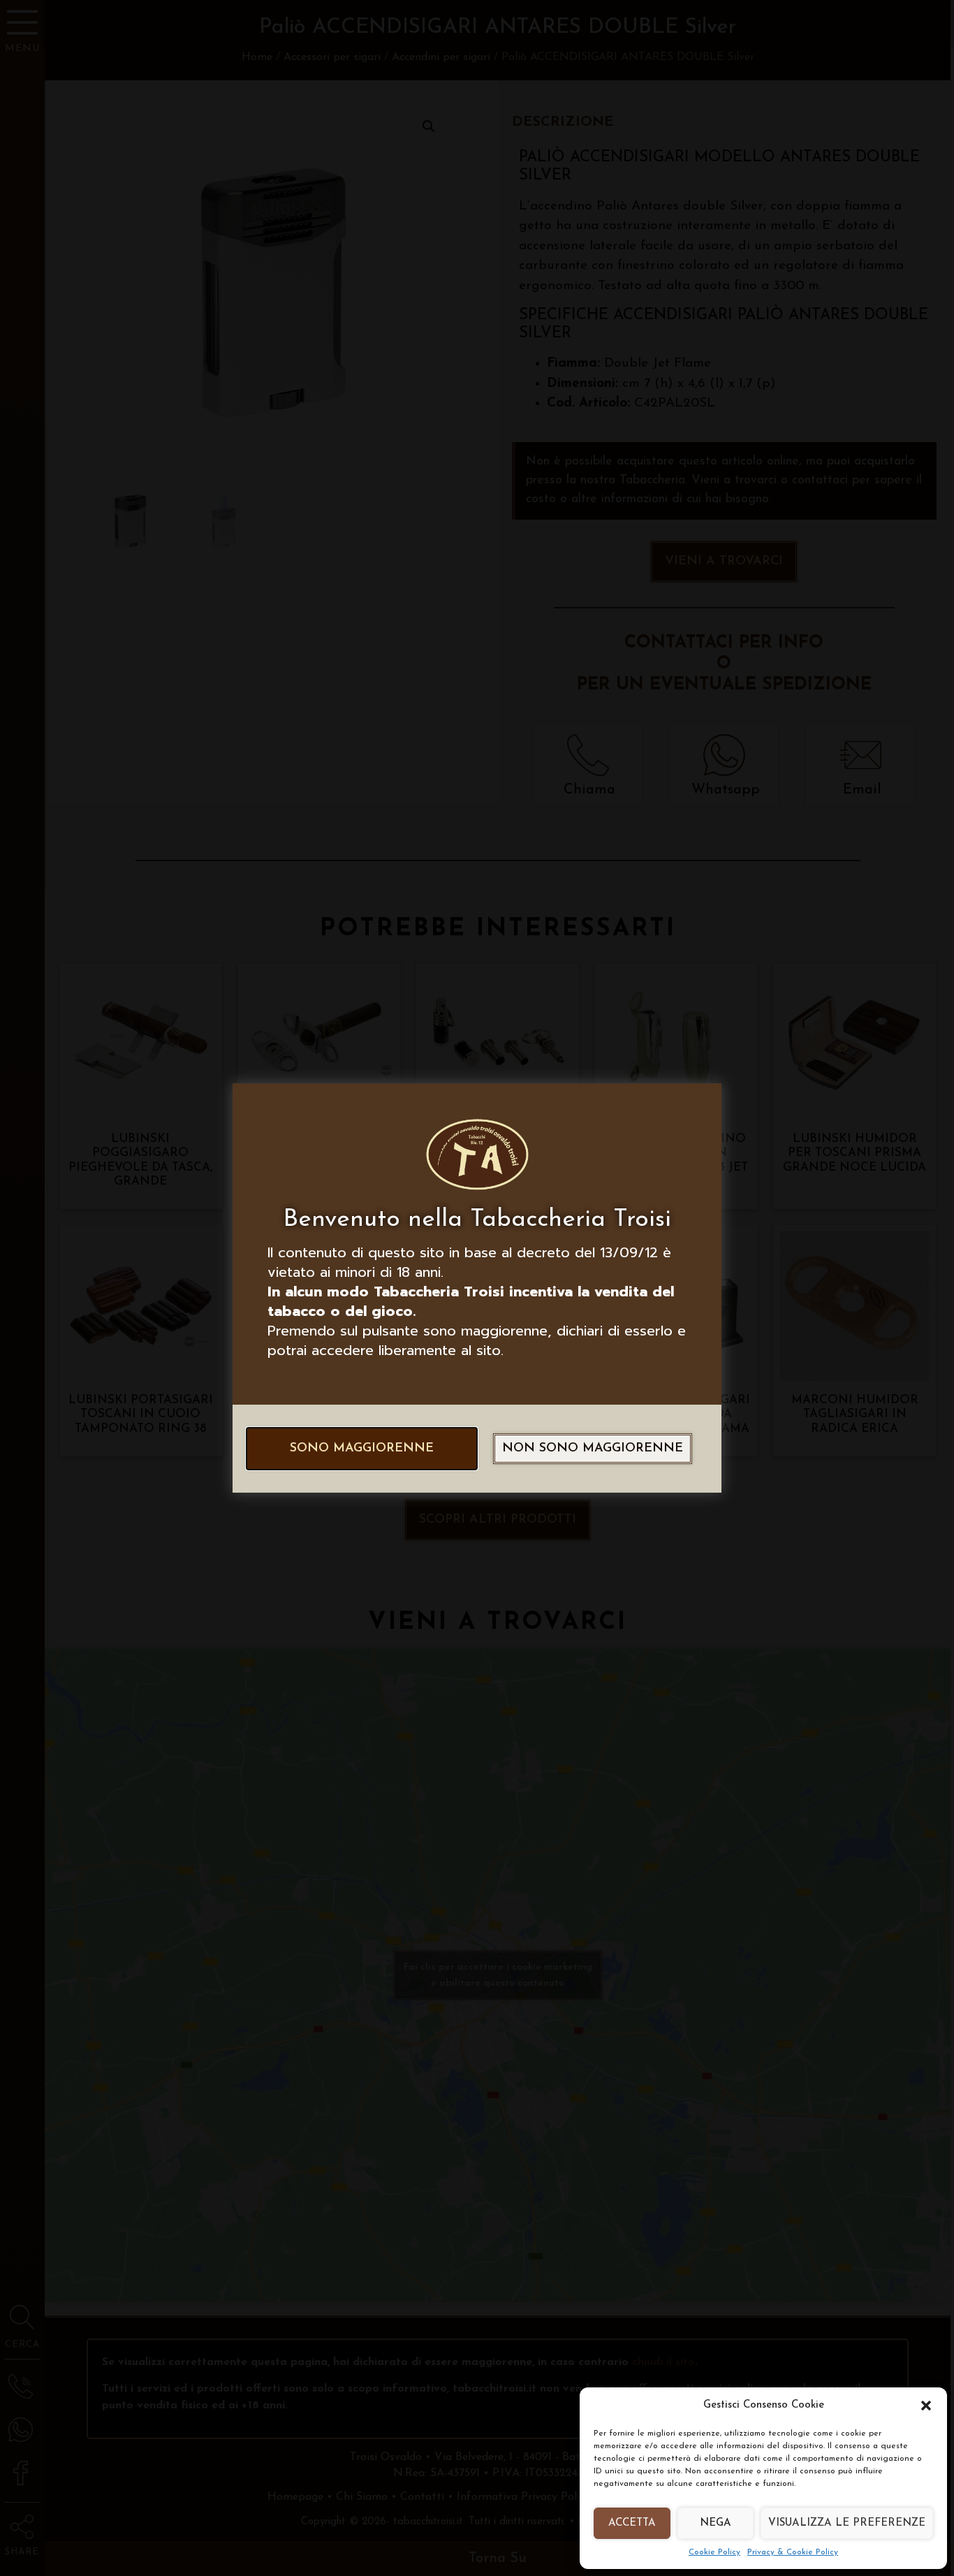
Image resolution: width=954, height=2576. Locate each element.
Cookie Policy (714, 2552)
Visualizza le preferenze (847, 2523)
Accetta (632, 2523)
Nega (715, 2523)
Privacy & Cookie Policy (793, 2552)
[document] (477, 1288)
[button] (926, 2406)
